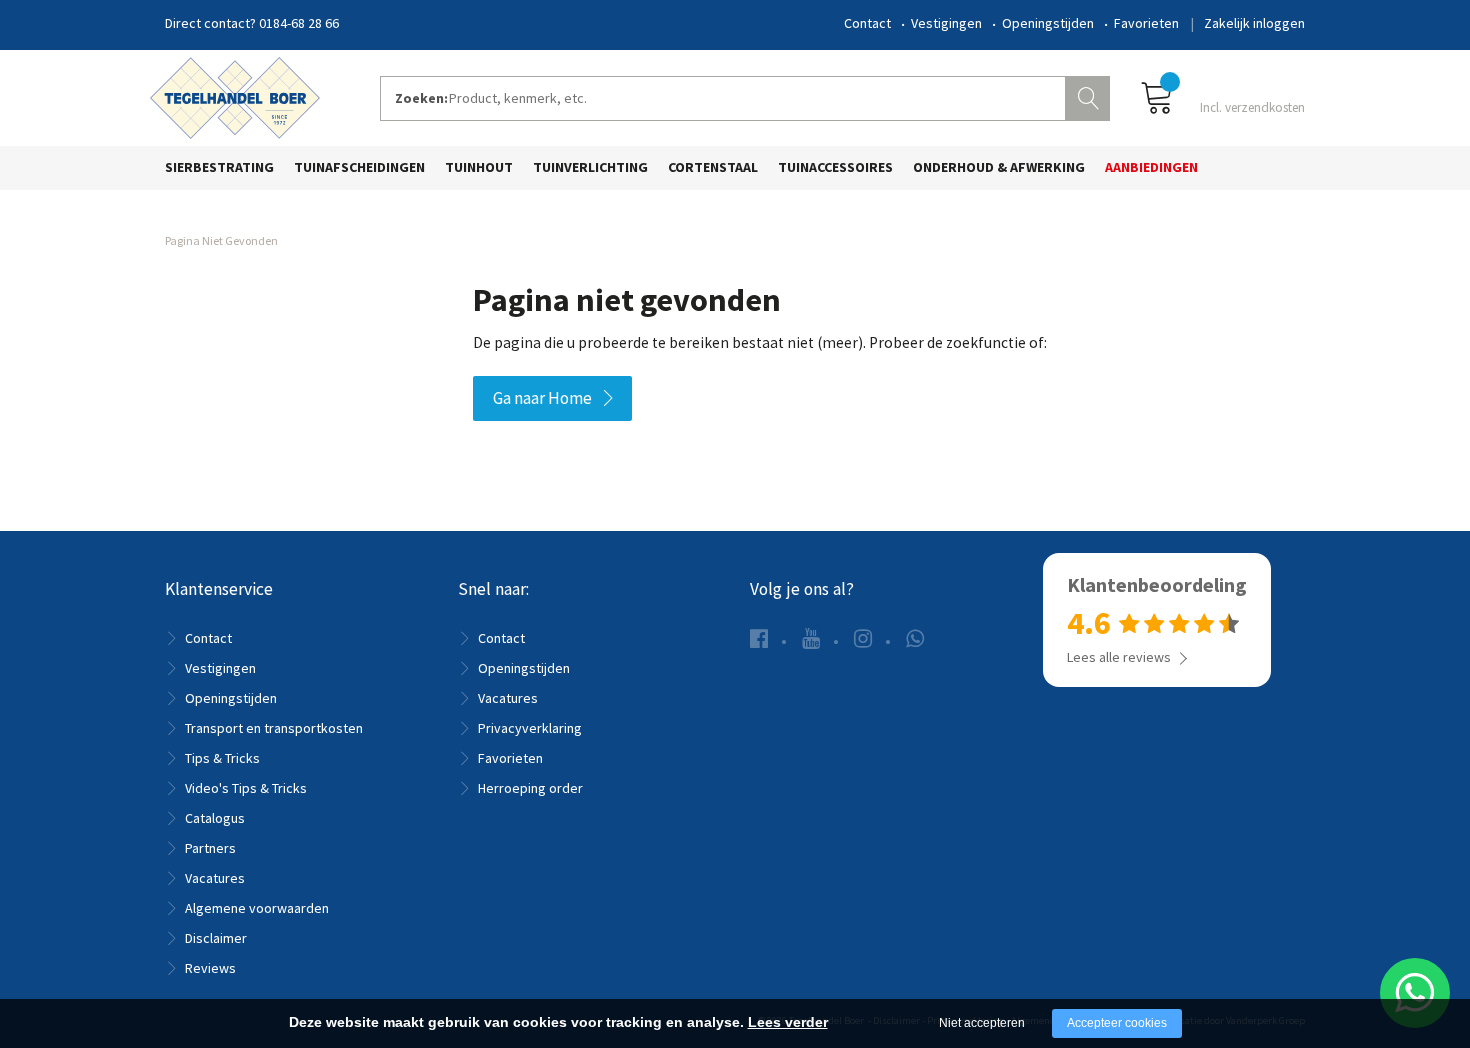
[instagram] (863, 638)
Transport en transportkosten (274, 728)
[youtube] (811, 638)
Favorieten (1146, 23)
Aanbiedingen (1151, 167)
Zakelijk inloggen (1254, 23)
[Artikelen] (1222, 96)
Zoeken (1090, 96)
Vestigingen (946, 23)
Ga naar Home (542, 398)
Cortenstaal (713, 167)
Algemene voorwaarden (257, 908)
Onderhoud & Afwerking (999, 167)
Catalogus (215, 818)
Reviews (210, 968)
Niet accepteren (982, 1023)
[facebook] (759, 638)
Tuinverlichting (590, 167)
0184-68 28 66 (299, 23)
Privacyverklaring (530, 728)
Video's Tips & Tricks (246, 788)
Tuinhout (479, 167)
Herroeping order (530, 788)
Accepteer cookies (1117, 1023)
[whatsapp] (915, 638)
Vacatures (215, 878)
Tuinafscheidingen (359, 167)
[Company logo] (235, 96)
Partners (210, 848)
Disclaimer (216, 938)
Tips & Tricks (222, 758)
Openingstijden (1048, 23)
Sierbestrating (219, 167)
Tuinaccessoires (835, 167)
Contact (867, 23)
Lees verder (788, 1022)
